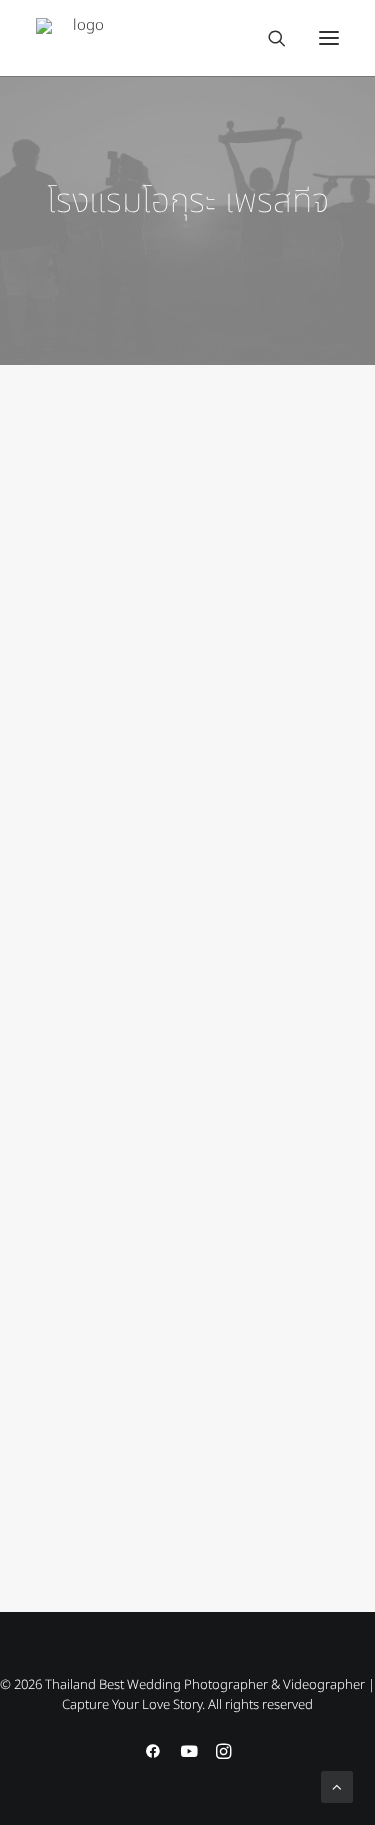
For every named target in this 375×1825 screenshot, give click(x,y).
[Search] (268, 38)
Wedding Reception (233, 485)
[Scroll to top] (337, 1786)
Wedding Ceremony (233, 1044)
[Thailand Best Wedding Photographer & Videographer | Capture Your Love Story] (80, 38)
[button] (329, 38)
